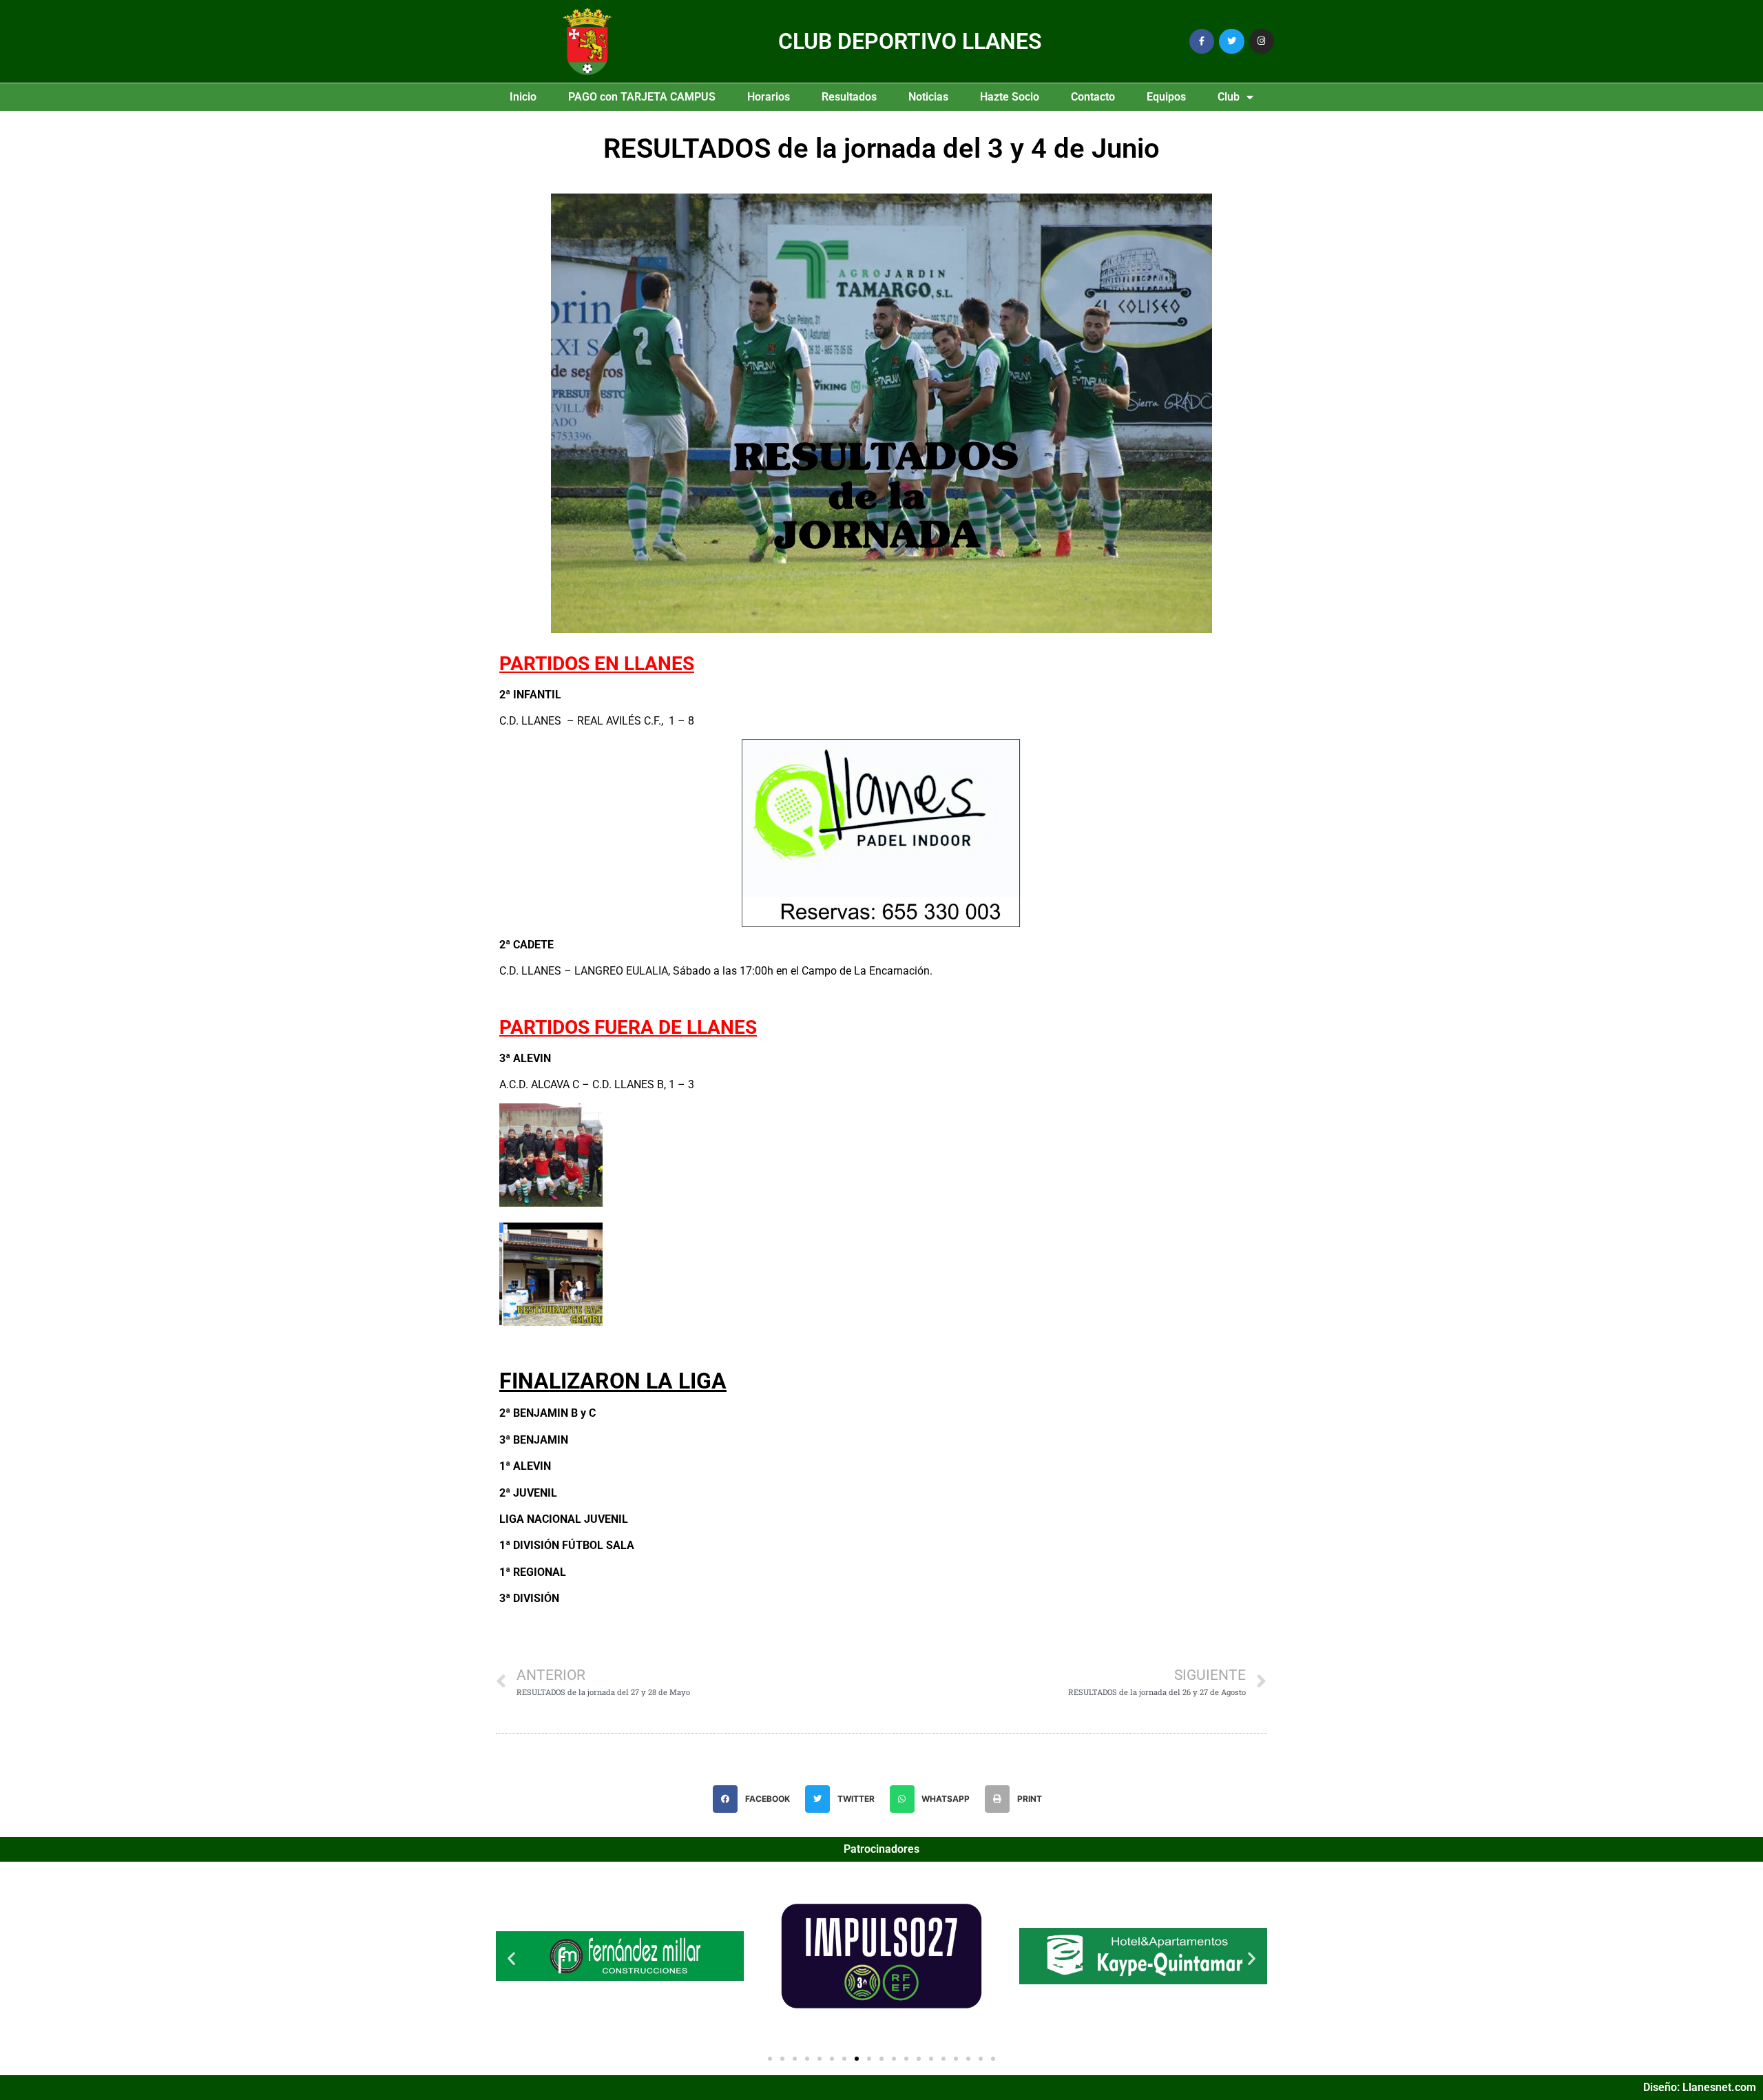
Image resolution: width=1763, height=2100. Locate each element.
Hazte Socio (1010, 97)
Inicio (523, 97)
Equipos (1166, 97)
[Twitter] (1231, 41)
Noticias (928, 97)
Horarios (769, 97)
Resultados (849, 97)
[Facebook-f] (1202, 41)
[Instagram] (1262, 41)
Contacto (1093, 97)
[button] (755, 1799)
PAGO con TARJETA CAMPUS (642, 97)
